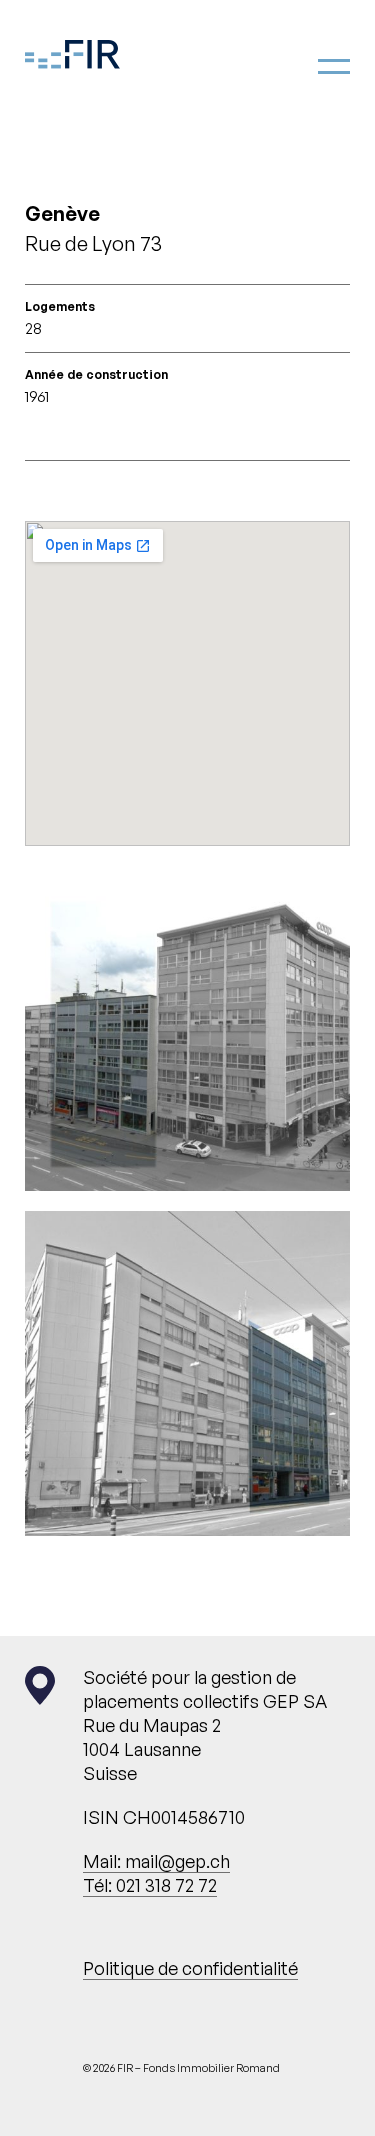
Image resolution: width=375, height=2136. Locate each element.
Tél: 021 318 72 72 (150, 1885)
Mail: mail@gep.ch (156, 1861)
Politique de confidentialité (190, 1968)
